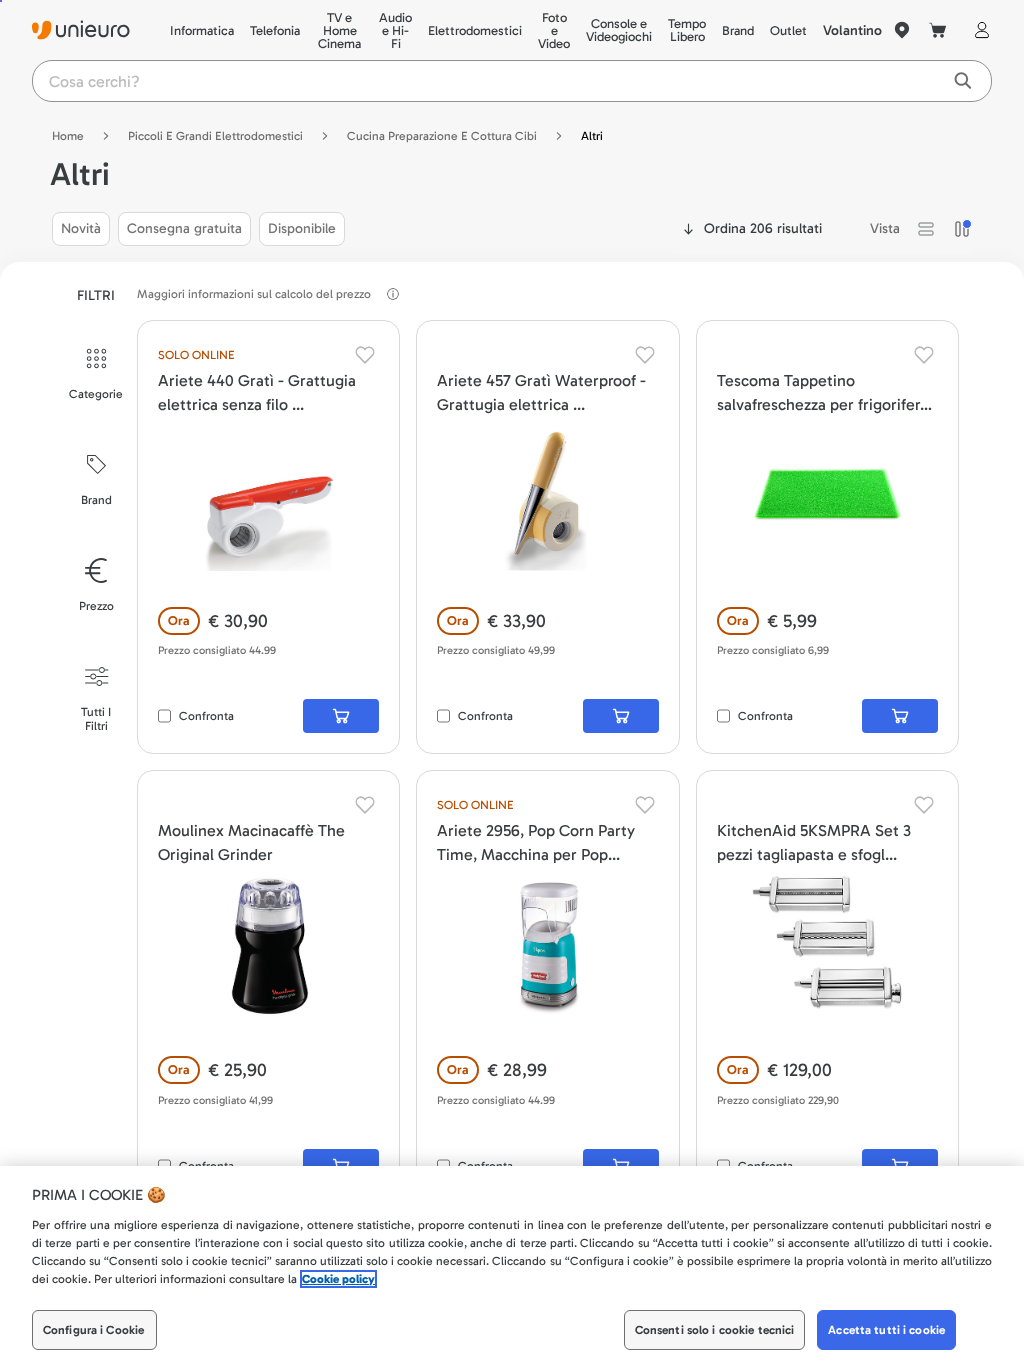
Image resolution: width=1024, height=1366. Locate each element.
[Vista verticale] (962, 229)
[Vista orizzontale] (926, 229)
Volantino (852, 30)
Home (68, 136)
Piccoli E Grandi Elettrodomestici (215, 136)
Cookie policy (338, 1279)
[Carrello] (938, 30)
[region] (512, 1266)
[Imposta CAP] (902, 30)
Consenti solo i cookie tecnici (715, 1330)
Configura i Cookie (93, 1330)
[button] (926, 229)
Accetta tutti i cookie (886, 1330)
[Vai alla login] (978, 30)
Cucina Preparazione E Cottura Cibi (442, 136)
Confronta (206, 716)
